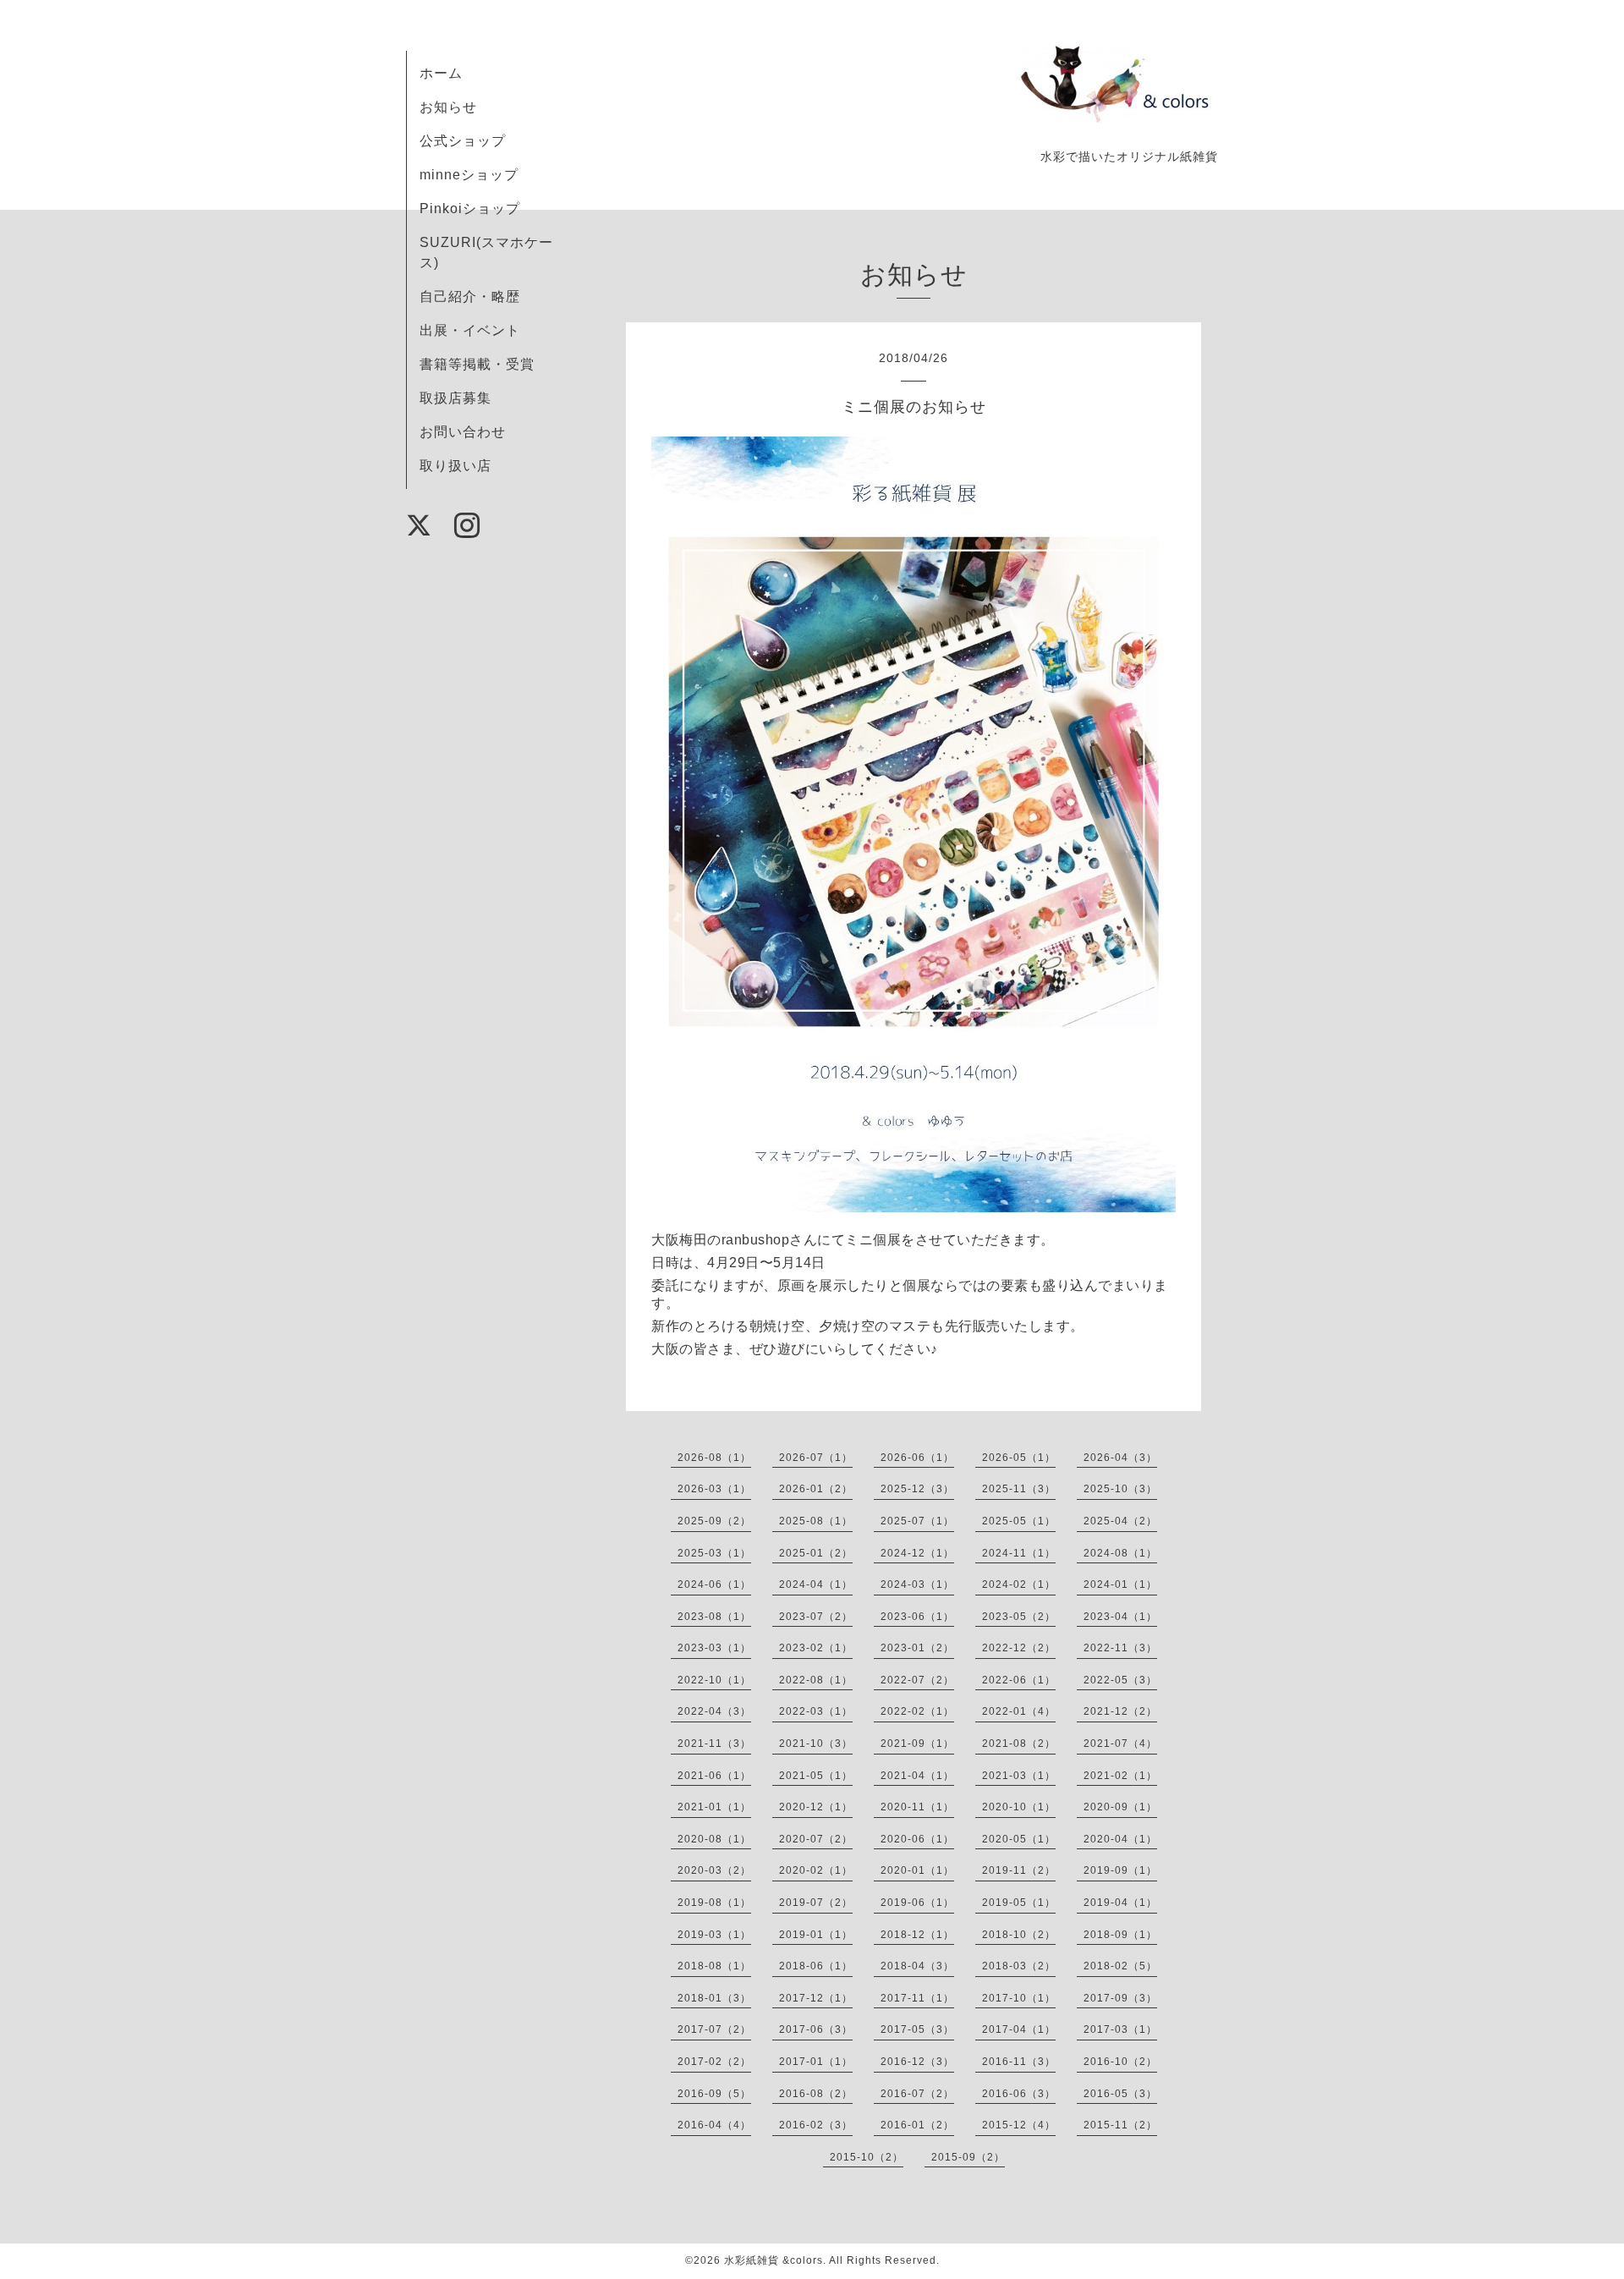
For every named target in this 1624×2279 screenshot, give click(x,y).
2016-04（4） (714, 2125)
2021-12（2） (1120, 1711)
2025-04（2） (1120, 1521)
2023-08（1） (714, 1617)
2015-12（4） (1019, 2125)
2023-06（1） (917, 1617)
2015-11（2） (1120, 2125)
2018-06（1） (816, 1966)
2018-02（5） (1120, 1966)
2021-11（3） (714, 1744)
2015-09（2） (968, 2157)
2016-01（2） (917, 2125)
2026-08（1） (714, 1458)
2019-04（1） (1120, 1903)
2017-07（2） (714, 2029)
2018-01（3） (714, 1998)
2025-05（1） (1019, 1521)
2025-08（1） (816, 1521)
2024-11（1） (1019, 1553)
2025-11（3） (1019, 1489)
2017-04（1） (1019, 2029)
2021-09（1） (917, 1744)
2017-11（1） (917, 1998)
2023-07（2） (816, 1617)
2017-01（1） (816, 2062)
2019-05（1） (1019, 1903)
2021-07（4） (1120, 1744)
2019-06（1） (917, 1903)
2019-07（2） (816, 1903)
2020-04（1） (1120, 1839)
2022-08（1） (816, 1680)
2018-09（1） (1120, 1935)
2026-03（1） (714, 1489)
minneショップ (469, 175)
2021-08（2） (1019, 1744)
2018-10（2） (1019, 1935)
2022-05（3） (1120, 1680)
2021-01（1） (714, 1807)
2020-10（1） (1019, 1807)
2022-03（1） (816, 1711)
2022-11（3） (1120, 1648)
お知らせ (448, 107)
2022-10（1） (714, 1680)
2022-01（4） (1019, 1711)
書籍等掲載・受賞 (477, 364)
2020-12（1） (816, 1807)
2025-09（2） (714, 1521)
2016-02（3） (816, 2125)
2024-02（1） (1019, 1584)
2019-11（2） (1019, 1870)
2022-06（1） (1019, 1680)
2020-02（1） (816, 1870)
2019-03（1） (714, 1935)
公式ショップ (463, 141)
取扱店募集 (455, 398)
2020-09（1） (1120, 1807)
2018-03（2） (1019, 1966)
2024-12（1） (917, 1553)
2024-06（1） (714, 1584)
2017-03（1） (1120, 2029)
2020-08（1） (714, 1839)
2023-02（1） (816, 1648)
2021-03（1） (1019, 1776)
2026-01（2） (816, 1489)
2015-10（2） (867, 2157)
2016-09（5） (714, 2094)
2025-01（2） (816, 1553)
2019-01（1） (816, 1935)
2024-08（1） (1120, 1553)
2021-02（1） (1120, 1776)
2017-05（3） (917, 2029)
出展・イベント (470, 330)
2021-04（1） (917, 1776)
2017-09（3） (1120, 1998)
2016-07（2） (917, 2094)
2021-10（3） (816, 1744)
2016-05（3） (1120, 2094)
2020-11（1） (917, 1807)
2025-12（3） (917, 1489)
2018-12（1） (917, 1935)
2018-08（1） (714, 1966)
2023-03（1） (714, 1648)
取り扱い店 (455, 466)
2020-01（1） (917, 1870)
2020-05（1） (1019, 1839)
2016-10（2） (1120, 2062)
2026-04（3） (1120, 1458)
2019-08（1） (714, 1903)
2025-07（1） (917, 1521)
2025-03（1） (714, 1553)
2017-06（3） (816, 2029)
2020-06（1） (917, 1839)
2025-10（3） (1120, 1489)
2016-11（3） (1019, 2062)
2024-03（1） (917, 1584)
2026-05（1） (1019, 1458)
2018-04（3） (917, 1966)
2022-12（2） (1019, 1648)
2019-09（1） (1120, 1870)
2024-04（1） (816, 1584)
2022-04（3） (714, 1711)
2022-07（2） (917, 1680)
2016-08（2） (816, 2094)
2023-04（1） (1120, 1617)
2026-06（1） (917, 1458)
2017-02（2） (714, 2062)
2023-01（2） (917, 1648)
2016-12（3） (917, 2062)
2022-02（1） (917, 1711)
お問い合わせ (463, 432)
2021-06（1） (714, 1776)
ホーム (441, 73)
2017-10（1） (1019, 1998)
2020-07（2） (816, 1839)
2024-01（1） (1120, 1584)
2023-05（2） (1019, 1617)
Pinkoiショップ (470, 209)
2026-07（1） (816, 1458)
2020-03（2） (714, 1870)
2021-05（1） (816, 1776)
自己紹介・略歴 (470, 297)
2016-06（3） (1019, 2094)
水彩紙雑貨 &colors (774, 2260)
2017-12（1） (816, 1998)
